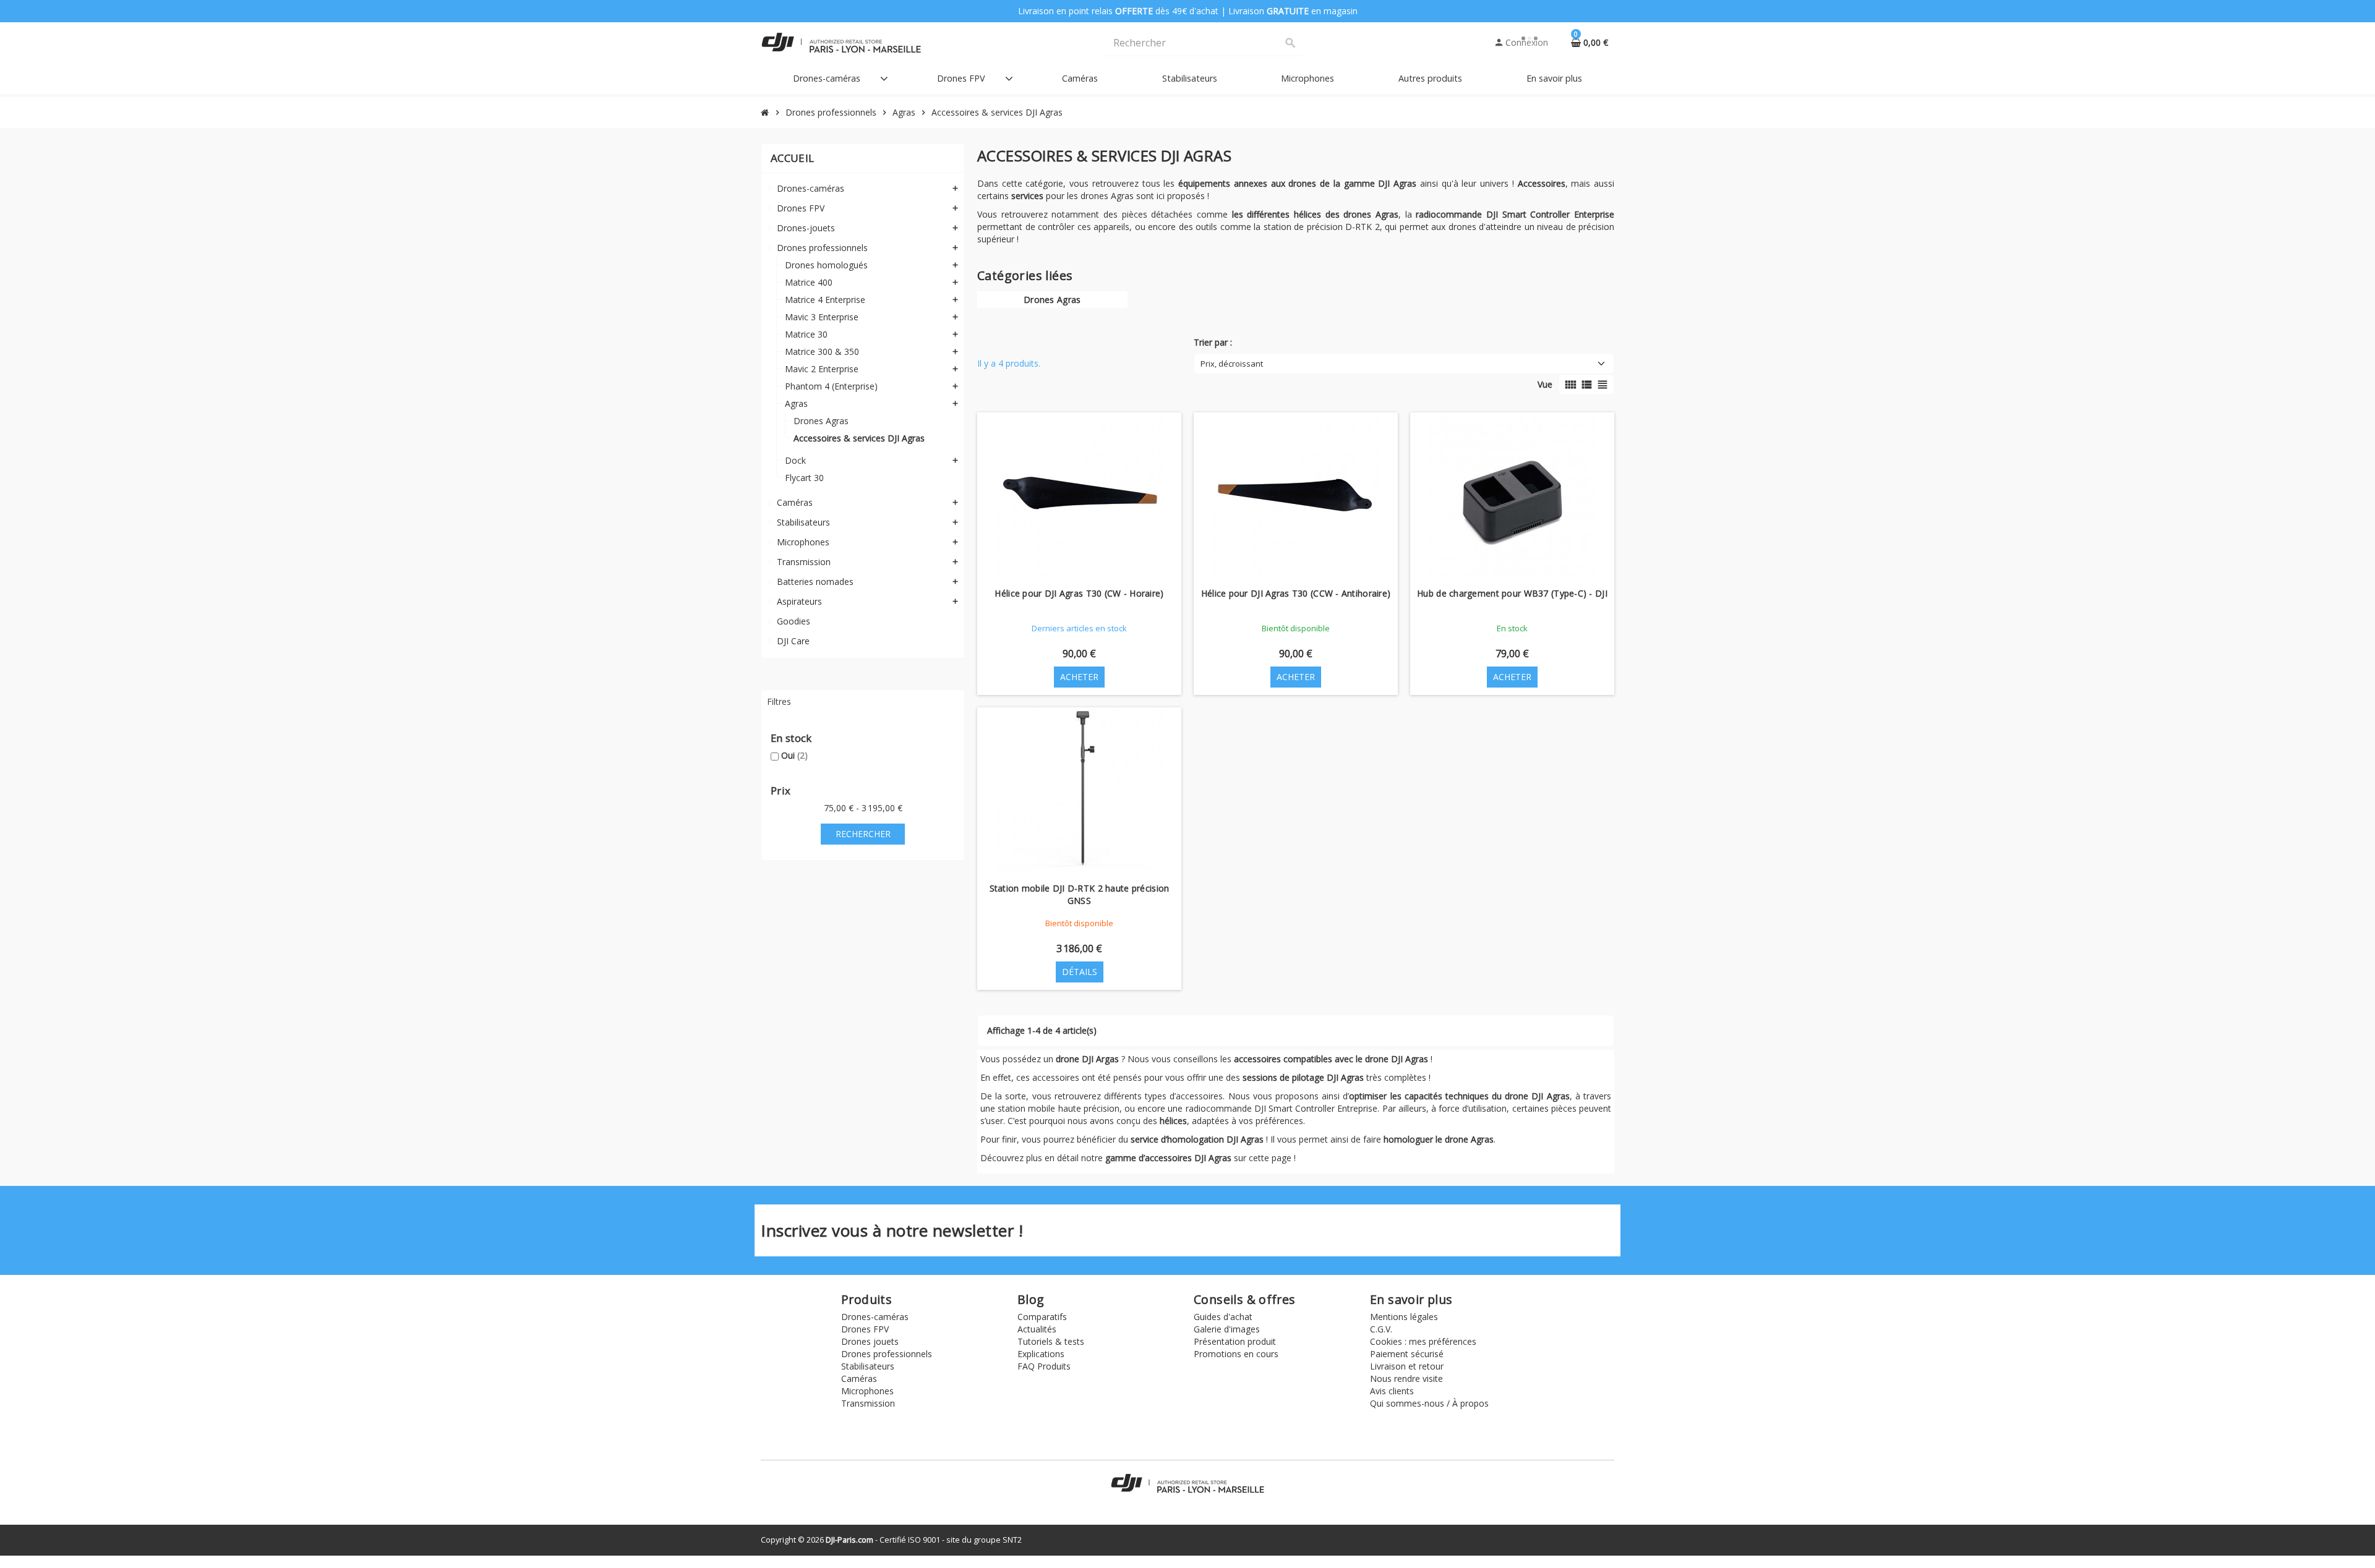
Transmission (868, 1403)
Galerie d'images (1227, 1329)
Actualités (1037, 1329)
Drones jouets (870, 1341)
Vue (1545, 384)
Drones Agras (1052, 300)
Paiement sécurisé (1407, 1354)
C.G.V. (1381, 1329)
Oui (794, 755)
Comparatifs (1042, 1317)
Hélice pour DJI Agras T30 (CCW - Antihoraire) (1296, 593)
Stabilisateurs (868, 1366)
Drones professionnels (887, 1354)
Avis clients (1392, 1391)
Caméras (859, 1378)
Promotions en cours (1236, 1354)
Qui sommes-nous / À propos (1429, 1403)
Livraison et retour (1407, 1366)
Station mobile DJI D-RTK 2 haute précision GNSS (1080, 894)
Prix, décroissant (1232, 364)
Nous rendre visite (1406, 1378)
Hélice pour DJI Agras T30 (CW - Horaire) (1079, 593)
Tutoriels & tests (1051, 1341)
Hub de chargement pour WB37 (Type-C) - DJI (1512, 593)
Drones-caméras (875, 1317)
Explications (1041, 1354)
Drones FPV (865, 1329)
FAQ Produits (1044, 1366)
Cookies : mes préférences (1423, 1341)
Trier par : (1213, 342)
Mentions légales (1404, 1317)
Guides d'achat (1223, 1317)
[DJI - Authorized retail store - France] (841, 42)
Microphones (867, 1391)
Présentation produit (1235, 1341)
